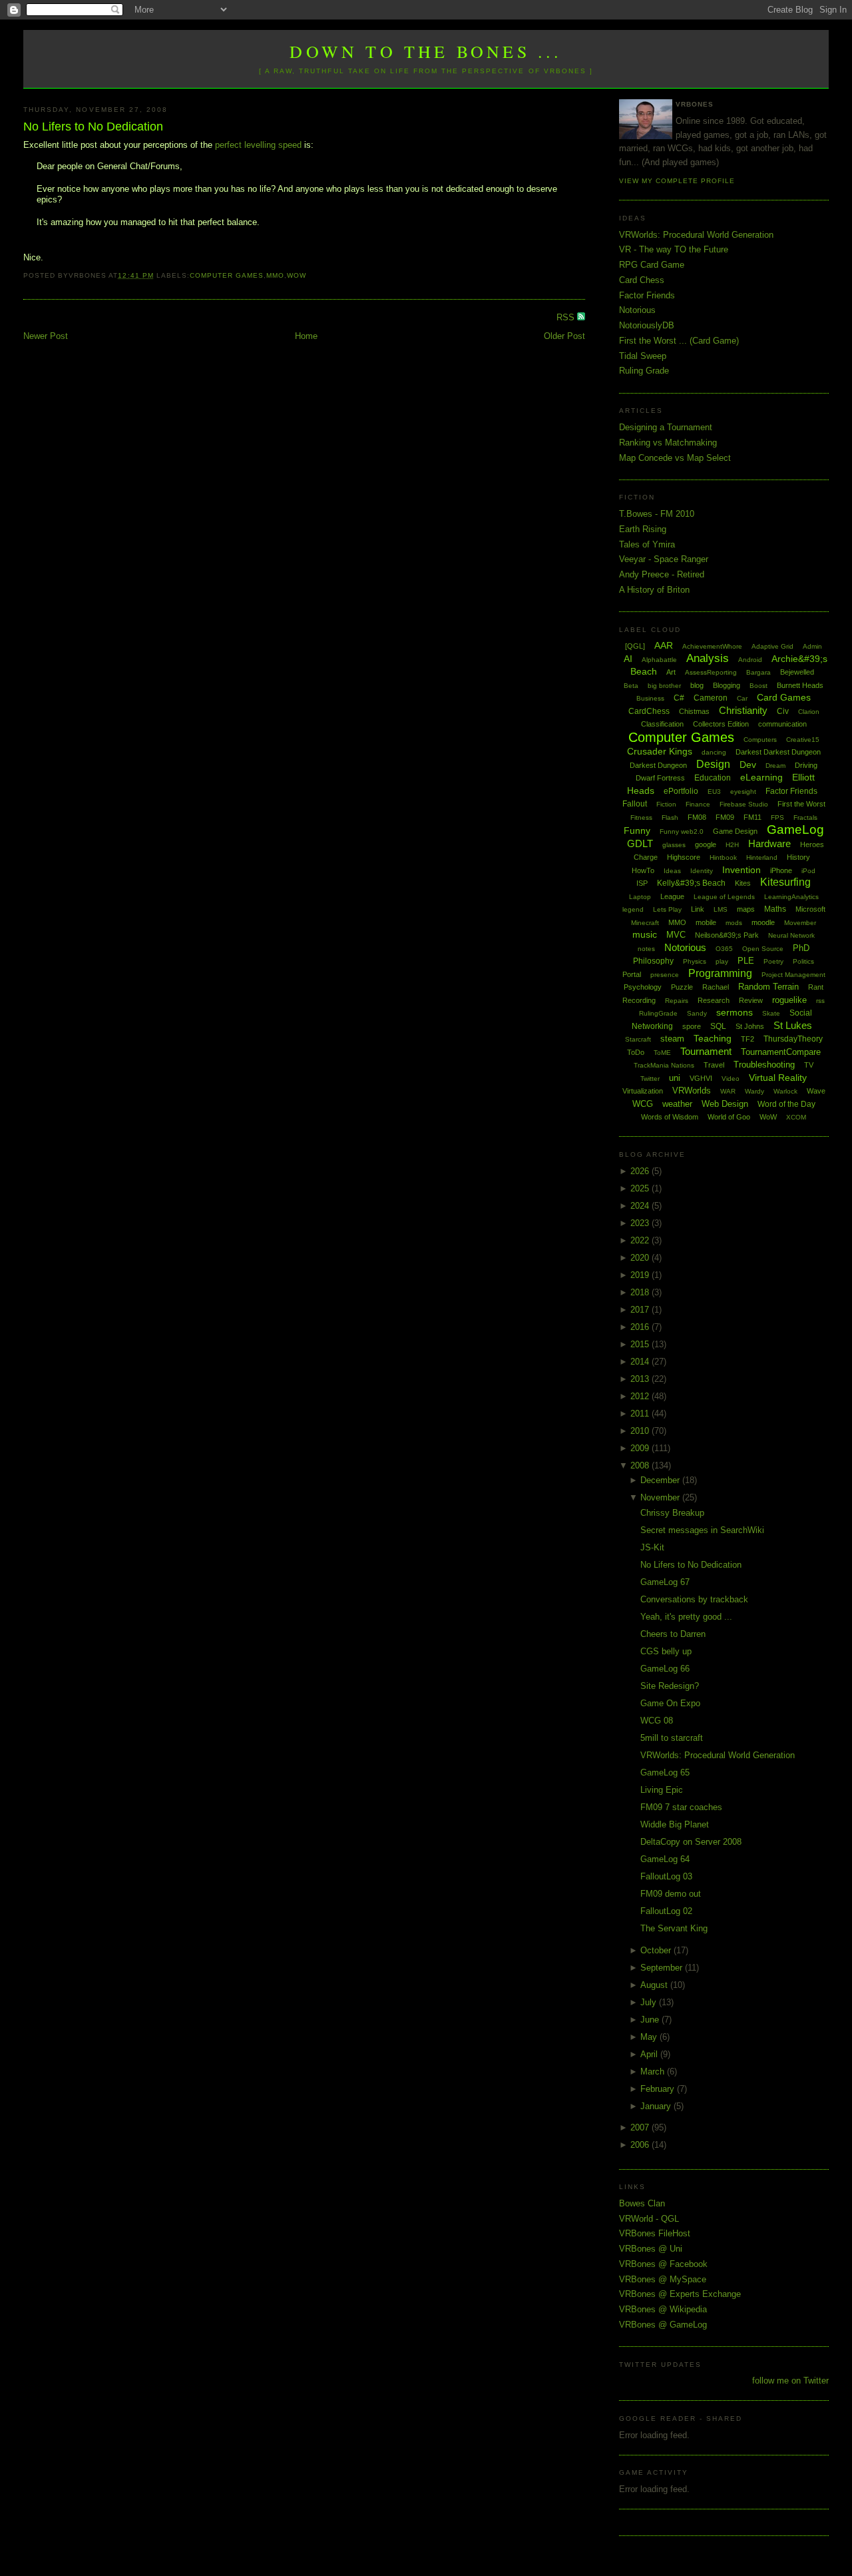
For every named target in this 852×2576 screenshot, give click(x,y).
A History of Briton (654, 590)
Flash (670, 817)
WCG (643, 1104)
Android (750, 660)
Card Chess (642, 280)
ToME (662, 1053)
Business (650, 698)
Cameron (711, 698)
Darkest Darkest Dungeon (778, 752)
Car (742, 698)
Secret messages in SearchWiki (702, 1530)
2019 (641, 1275)
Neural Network (791, 935)
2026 (641, 1171)
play (722, 961)
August (655, 1985)
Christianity (743, 710)
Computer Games (227, 275)
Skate (771, 1013)
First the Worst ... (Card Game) (679, 341)
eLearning (761, 777)
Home (306, 336)
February (659, 2089)
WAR (728, 1091)
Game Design (735, 831)
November (661, 1497)
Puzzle (682, 987)
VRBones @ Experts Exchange (680, 2294)
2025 (641, 1188)
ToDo (636, 1052)
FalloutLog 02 (666, 1911)
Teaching (713, 1038)
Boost (758, 686)
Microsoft (810, 909)
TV (809, 1065)
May (650, 2037)
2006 (641, 2145)
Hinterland (762, 857)
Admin (812, 646)
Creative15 (803, 740)
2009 (641, 1448)
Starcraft (638, 1039)
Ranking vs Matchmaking (668, 443)
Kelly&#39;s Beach (691, 883)
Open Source (763, 949)
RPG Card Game (652, 265)
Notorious (637, 310)
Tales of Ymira (647, 544)
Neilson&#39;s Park (727, 935)
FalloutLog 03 (666, 1876)
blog (697, 685)
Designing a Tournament (666, 427)
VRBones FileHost (655, 2233)
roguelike (789, 1000)
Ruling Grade (644, 371)
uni (675, 1078)
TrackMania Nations (664, 1065)
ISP (642, 883)
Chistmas (694, 711)
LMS (721, 909)
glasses (674, 845)
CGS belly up (666, 1651)
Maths (775, 909)
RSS (567, 317)
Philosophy (653, 961)
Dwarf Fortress (660, 778)
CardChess (649, 711)
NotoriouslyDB (647, 325)
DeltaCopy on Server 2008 (691, 1842)
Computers (760, 740)
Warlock (785, 1091)
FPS (777, 817)
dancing (714, 752)
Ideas (672, 871)
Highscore (684, 857)
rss (820, 1001)
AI (628, 659)
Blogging (727, 685)
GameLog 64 (665, 1859)
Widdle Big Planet (675, 1824)
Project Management (793, 975)
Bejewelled (797, 672)
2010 (641, 1431)
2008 (641, 1465)
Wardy (754, 1091)
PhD (801, 948)
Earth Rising (643, 529)
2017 (641, 1310)
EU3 (714, 792)
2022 (641, 1240)
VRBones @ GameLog (663, 2325)
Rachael (716, 987)
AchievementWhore (712, 646)
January (657, 2106)
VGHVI (701, 1078)
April (650, 2054)
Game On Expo (670, 1703)
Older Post (564, 336)
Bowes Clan (642, 2203)
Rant (816, 987)
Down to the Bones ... (426, 51)
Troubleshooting (764, 1065)
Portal (632, 974)
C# (679, 698)
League (672, 896)
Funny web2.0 (682, 831)
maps (746, 909)
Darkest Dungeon (658, 765)
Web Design (725, 1104)
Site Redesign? (670, 1686)
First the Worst (801, 804)
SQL (718, 1026)
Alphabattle (659, 660)
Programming (720, 973)
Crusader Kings (660, 751)
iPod (808, 871)
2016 (641, 1327)
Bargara (758, 672)
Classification (662, 724)
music (645, 934)
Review (751, 1000)
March (654, 2072)
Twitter (650, 1079)
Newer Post (46, 336)
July (650, 2002)
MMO (275, 275)
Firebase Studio (744, 804)
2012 (641, 1396)
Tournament (706, 1051)
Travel (714, 1065)
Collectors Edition (721, 724)
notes (646, 949)
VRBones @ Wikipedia (663, 2309)
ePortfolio (681, 791)
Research (714, 1000)
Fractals (805, 817)
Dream (775, 766)
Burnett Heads (800, 685)
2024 (641, 1206)
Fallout (635, 804)
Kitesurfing (785, 882)
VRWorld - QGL (649, 2219)
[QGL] (635, 646)
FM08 (697, 817)
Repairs (677, 1001)
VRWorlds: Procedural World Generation (696, 235)
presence (665, 975)
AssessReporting (711, 672)
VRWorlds (692, 1091)
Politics (803, 961)
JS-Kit (652, 1547)
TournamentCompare (781, 1052)
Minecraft (645, 923)
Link (698, 909)
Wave (816, 1091)
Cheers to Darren (673, 1634)
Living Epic (662, 1790)
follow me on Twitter (790, 2381)
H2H (732, 845)
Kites (743, 883)
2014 (641, 1362)
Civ (783, 711)
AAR (664, 645)
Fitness (641, 817)
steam (672, 1039)
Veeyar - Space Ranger (664, 559)
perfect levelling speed (258, 145)
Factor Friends (647, 295)
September (663, 1968)
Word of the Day (786, 1104)
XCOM (796, 1117)
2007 (641, 2127)
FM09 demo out (671, 1894)
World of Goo (729, 1117)
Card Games (784, 697)
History (798, 857)
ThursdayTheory (793, 1039)
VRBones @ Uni (651, 2249)
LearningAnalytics (791, 897)
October (657, 1950)
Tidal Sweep (643, 356)
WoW (297, 275)
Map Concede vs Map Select (675, 458)
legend (633, 909)
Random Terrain (768, 987)
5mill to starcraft (672, 1738)
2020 (641, 1258)
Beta (631, 686)
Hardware (769, 843)
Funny (637, 830)
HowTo (643, 870)
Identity (702, 871)
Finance (698, 804)
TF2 (747, 1039)
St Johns (750, 1026)
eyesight (743, 792)
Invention (742, 870)
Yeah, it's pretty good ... (686, 1617)
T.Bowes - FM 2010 (657, 514)
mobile (706, 922)
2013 (641, 1379)
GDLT (640, 843)
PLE (746, 961)
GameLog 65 (665, 1772)
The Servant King (674, 1928)
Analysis (708, 658)
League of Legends (724, 897)
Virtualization (643, 1091)
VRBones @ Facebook (663, 2264)
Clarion (809, 712)
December (661, 1480)
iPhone (781, 870)
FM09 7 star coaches (681, 1807)
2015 (641, 1344)
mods (734, 923)
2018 (641, 1292)
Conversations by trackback (694, 1599)
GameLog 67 (665, 1582)
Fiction (666, 804)
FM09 (725, 817)
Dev (748, 765)
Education (713, 778)
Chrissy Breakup (672, 1513)
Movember (800, 923)
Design (713, 764)
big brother (664, 686)
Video (731, 1079)
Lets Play (667, 909)
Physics (695, 961)
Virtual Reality (778, 1078)
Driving (806, 765)
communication (782, 724)
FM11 (752, 817)
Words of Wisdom (670, 1117)
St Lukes (793, 1025)
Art (671, 672)
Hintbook (723, 857)
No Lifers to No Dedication (93, 127)
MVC (676, 935)
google (706, 844)
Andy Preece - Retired (662, 574)
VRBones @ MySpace (663, 2279)
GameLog (795, 829)
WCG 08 (657, 1721)
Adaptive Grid (772, 646)
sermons (735, 1012)
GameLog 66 (665, 1669)
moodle (763, 922)
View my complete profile (677, 181)
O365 (724, 949)
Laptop (640, 897)
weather (677, 1104)
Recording (639, 1000)
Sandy (697, 1013)
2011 (641, 1414)
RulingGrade (658, 1013)
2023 (641, 1223)
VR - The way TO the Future (674, 249)
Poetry (773, 961)
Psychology (643, 987)
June (651, 2020)
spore (692, 1026)
